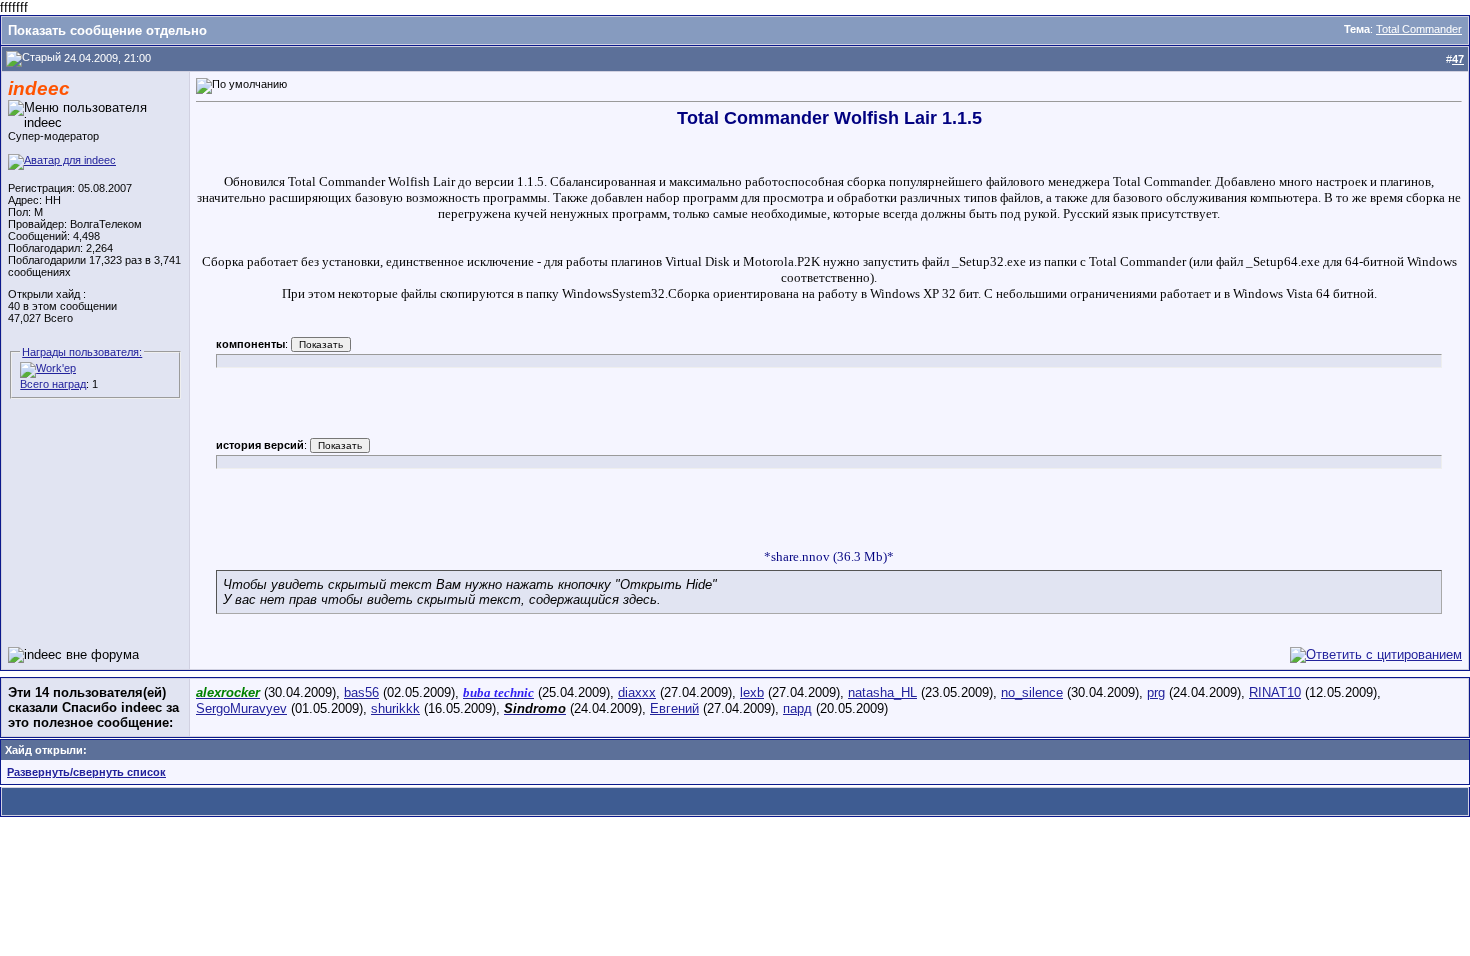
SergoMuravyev (241, 708)
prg (1156, 692)
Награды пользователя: (82, 352)
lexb (752, 692)
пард (797, 708)
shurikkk (395, 708)
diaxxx (637, 692)
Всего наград (53, 384)
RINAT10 (1275, 692)
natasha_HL (882, 692)
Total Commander (1419, 29)
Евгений (674, 708)
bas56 (361, 692)
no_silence (1032, 692)
